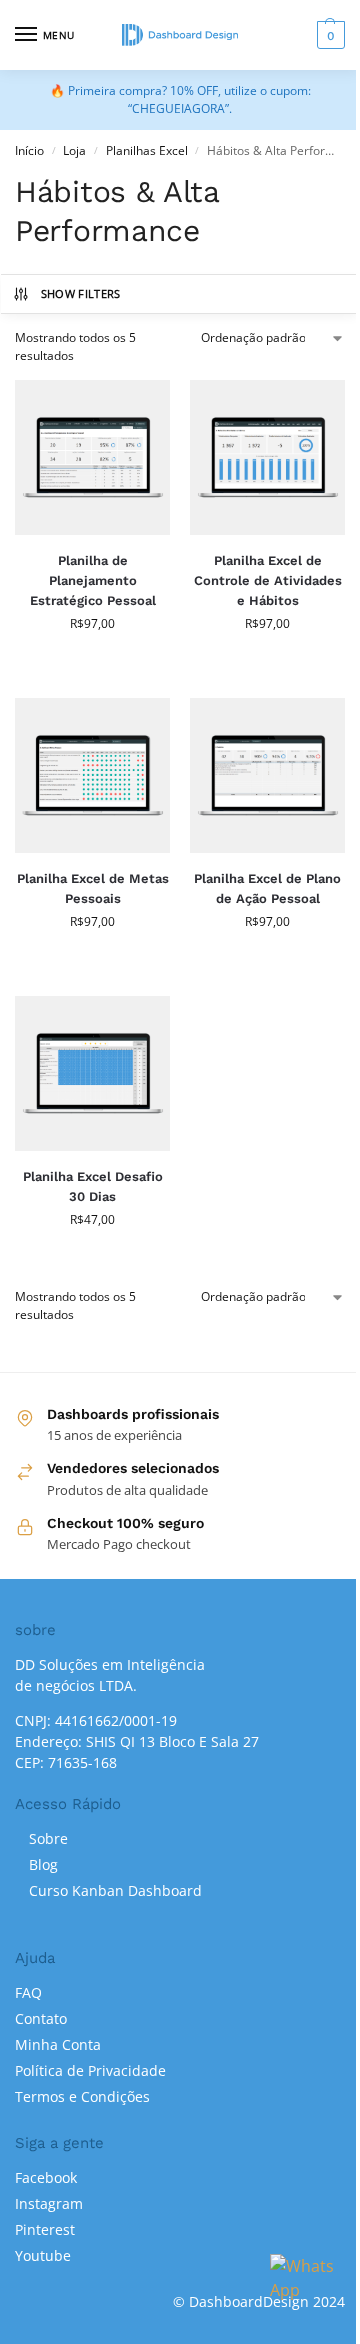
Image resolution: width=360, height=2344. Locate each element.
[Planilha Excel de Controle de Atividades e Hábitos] (267, 457)
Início (29, 150)
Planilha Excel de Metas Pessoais (93, 888)
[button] (328, 35)
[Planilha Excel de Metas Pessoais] (92, 775)
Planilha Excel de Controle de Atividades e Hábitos (268, 580)
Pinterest (45, 2229)
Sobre (48, 1838)
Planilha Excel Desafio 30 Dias (93, 1186)
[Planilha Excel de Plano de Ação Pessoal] (267, 775)
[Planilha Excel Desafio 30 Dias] (92, 1073)
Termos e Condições (82, 2096)
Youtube (43, 2255)
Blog (43, 1864)
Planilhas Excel (147, 150)
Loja (74, 150)
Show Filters (81, 293)
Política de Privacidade (90, 2070)
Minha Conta (58, 2044)
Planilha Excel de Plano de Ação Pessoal (267, 888)
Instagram (49, 2203)
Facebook (46, 2177)
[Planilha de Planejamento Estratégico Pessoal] (92, 457)
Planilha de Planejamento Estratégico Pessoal (93, 580)
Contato (41, 2018)
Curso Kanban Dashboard (115, 1890)
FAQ (28, 1992)
